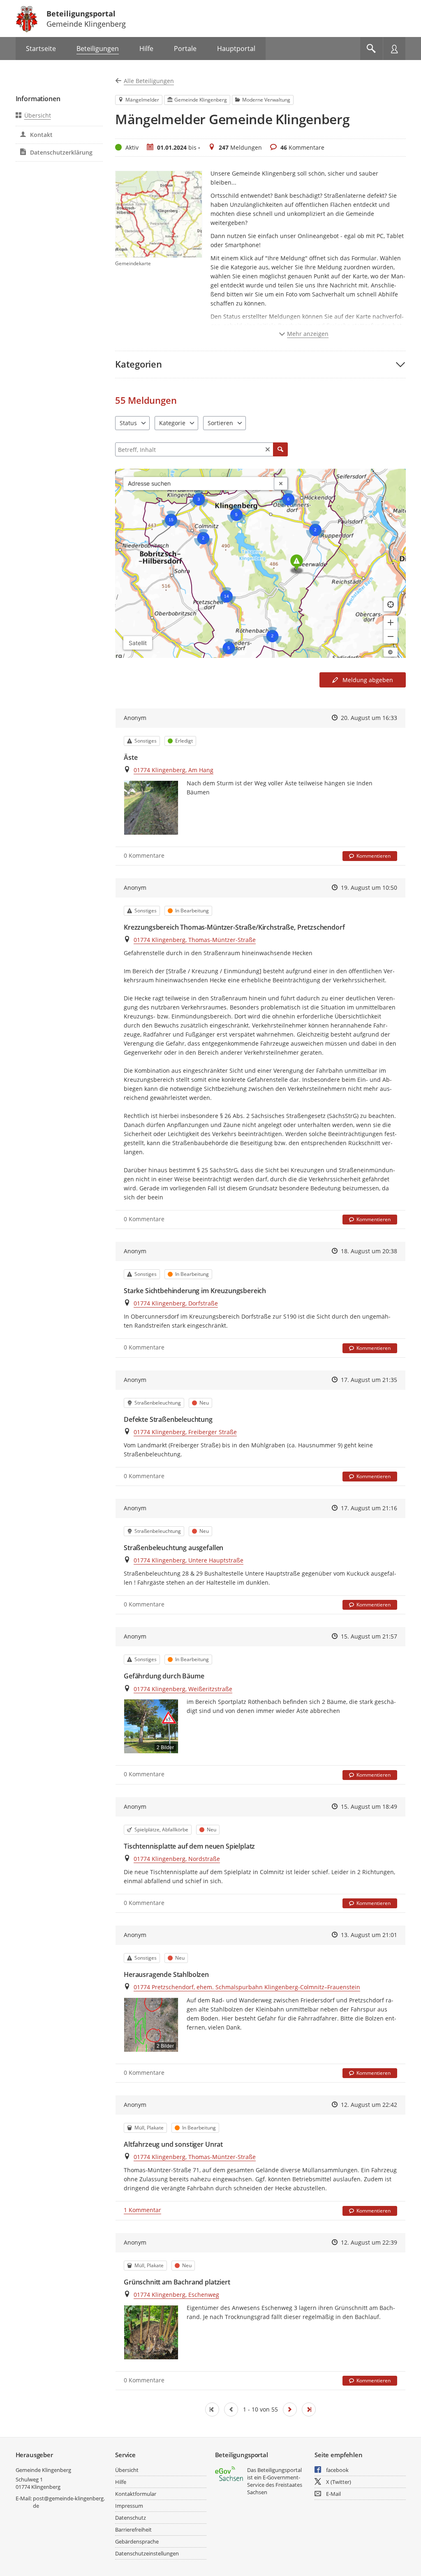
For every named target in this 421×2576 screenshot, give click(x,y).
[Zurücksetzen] (268, 449)
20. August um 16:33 (369, 718)
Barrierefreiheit (133, 2530)
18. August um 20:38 (369, 1251)
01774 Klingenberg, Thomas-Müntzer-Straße (195, 940)
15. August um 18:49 (369, 1806)
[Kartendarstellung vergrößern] (391, 623)
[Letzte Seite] (309, 2409)
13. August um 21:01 (369, 1935)
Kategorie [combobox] (172, 423)
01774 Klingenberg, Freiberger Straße (185, 1432)
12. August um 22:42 (369, 2105)
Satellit (138, 643)
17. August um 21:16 (369, 1508)
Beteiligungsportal (81, 14)
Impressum (129, 2506)
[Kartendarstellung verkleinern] (391, 636)
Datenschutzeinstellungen (147, 2553)
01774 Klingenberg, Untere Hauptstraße (189, 1560)
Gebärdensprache (137, 2541)
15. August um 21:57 (369, 1636)
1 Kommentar (142, 2210)
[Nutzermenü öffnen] (394, 49)
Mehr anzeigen (308, 334)
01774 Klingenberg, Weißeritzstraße (183, 1689)
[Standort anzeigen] (391, 604)
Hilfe (121, 2482)
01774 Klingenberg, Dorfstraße (176, 1303)
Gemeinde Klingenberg (43, 2470)
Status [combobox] (128, 423)
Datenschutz (131, 2518)
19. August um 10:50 (369, 888)
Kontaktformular (136, 2494)
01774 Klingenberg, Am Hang (173, 770)
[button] (260, 364)
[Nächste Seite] (290, 2409)
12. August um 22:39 (369, 2242)
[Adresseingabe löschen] (281, 484)
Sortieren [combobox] (220, 423)
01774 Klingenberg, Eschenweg (176, 2295)
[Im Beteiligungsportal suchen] (371, 49)
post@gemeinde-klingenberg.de (69, 2502)
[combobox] (199, 484)
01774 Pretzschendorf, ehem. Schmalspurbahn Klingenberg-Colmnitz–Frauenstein (247, 1987)
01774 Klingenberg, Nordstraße (177, 1859)
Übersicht (38, 115)
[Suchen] (280, 449)
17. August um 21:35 (369, 1380)
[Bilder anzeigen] (151, 808)
